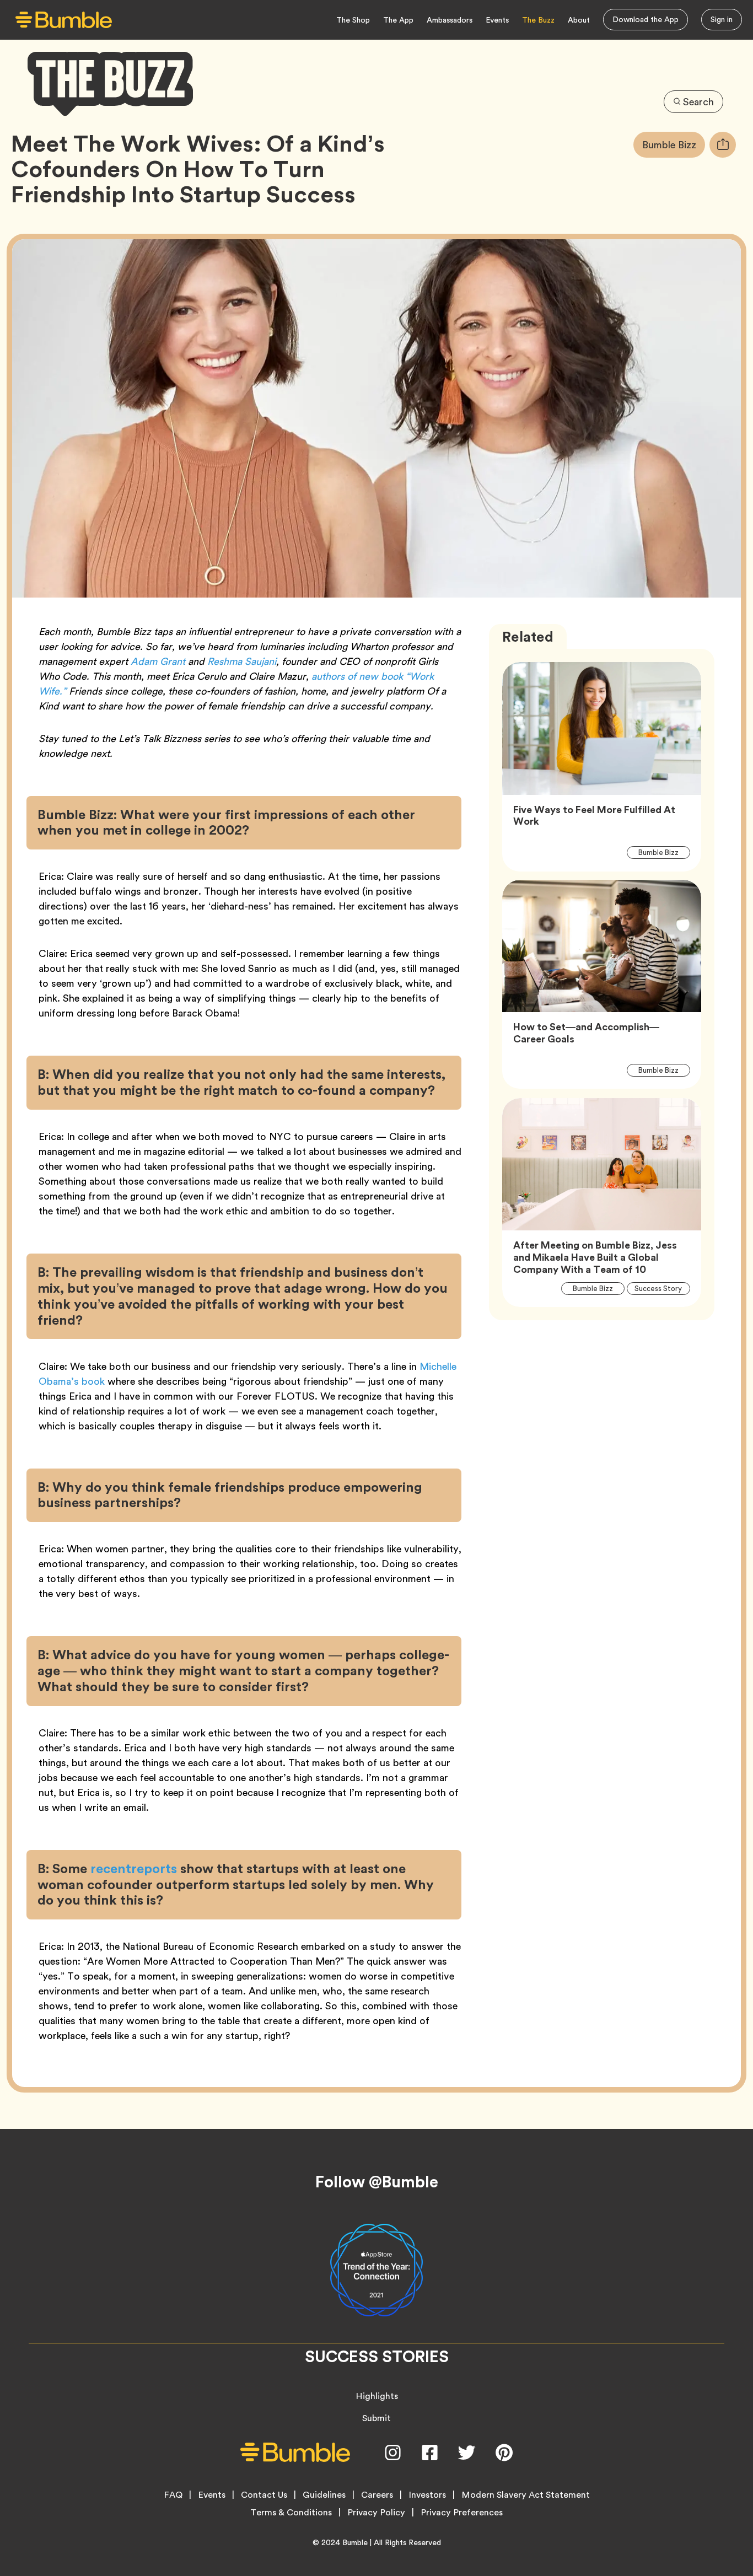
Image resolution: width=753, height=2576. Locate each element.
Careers (377, 2495)
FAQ (173, 2495)
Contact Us (264, 2495)
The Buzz (538, 20)
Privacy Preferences (462, 2513)
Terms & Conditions (291, 2513)
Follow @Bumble (377, 2182)
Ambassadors (450, 20)
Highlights (377, 2396)
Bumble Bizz (674, 144)
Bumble (355, 2542)
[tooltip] (723, 145)
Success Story (662, 1288)
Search (698, 102)
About (579, 20)
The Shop (353, 20)
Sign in (722, 19)
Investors (427, 2495)
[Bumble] (64, 20)
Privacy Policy (376, 2513)
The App (398, 20)
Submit (376, 2418)
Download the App (646, 19)
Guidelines (324, 2495)
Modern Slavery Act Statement (526, 2495)
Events (497, 20)
